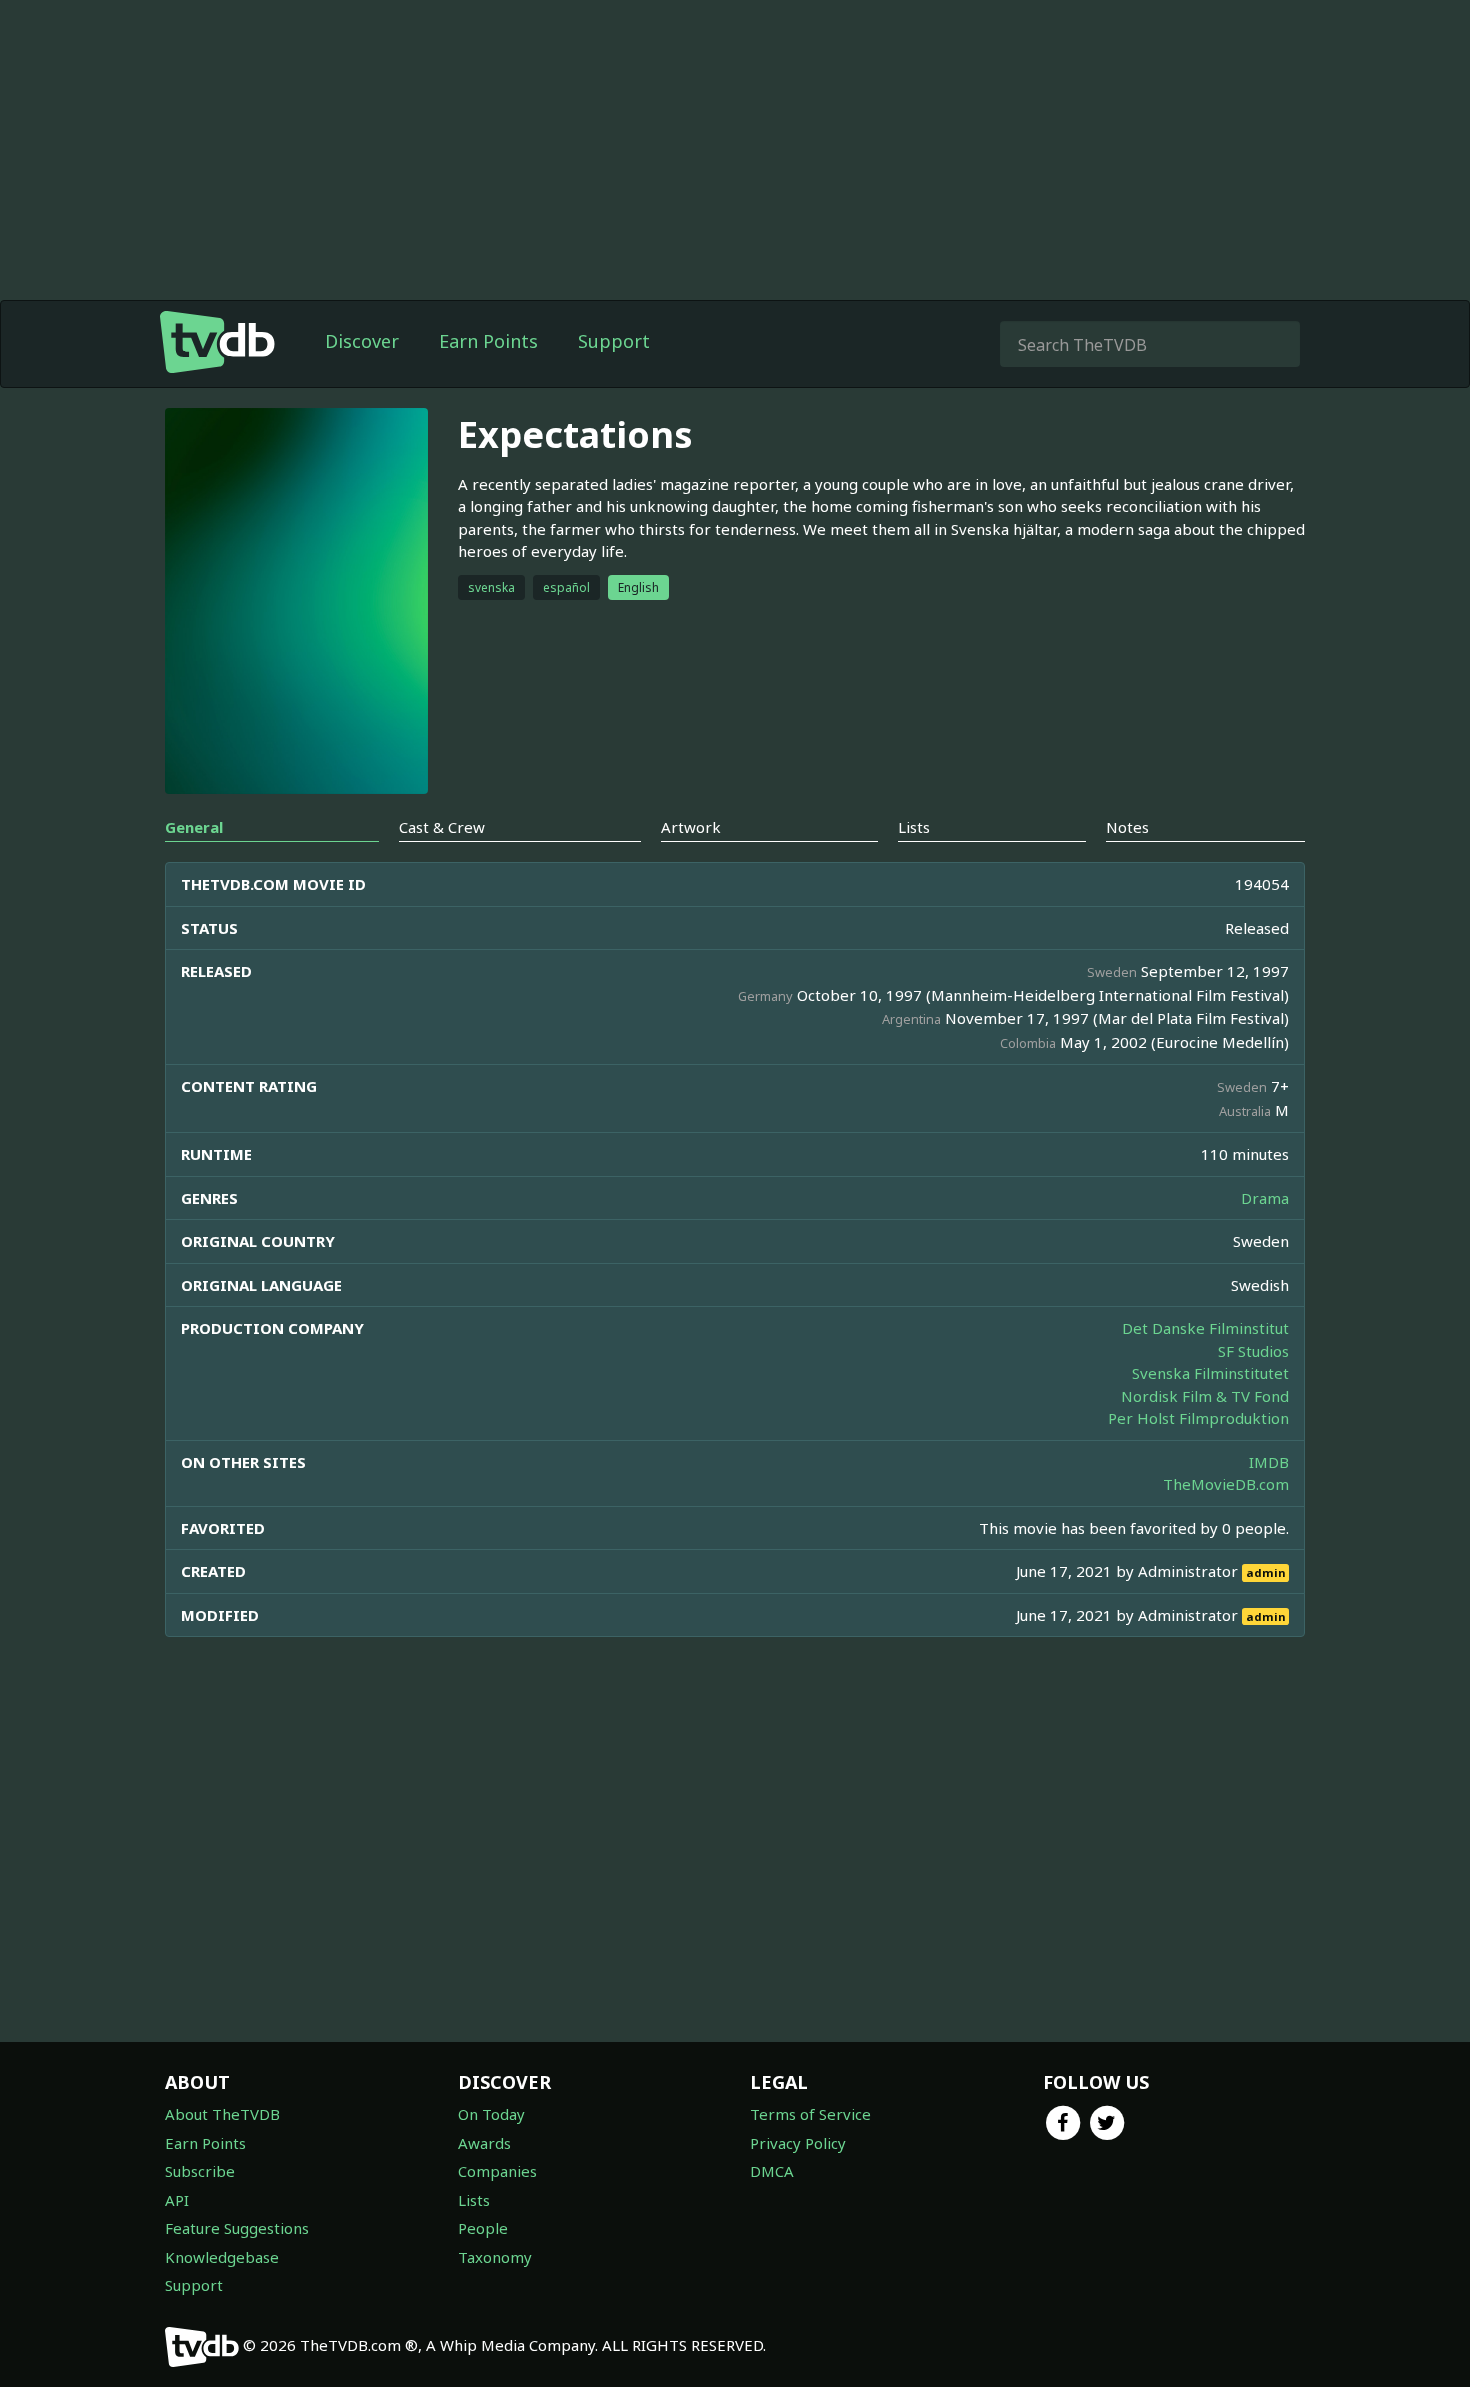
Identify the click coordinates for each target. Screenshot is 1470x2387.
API (177, 2200)
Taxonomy (495, 2257)
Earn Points (488, 341)
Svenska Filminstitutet (1210, 1373)
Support (614, 341)
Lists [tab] (914, 827)
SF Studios (1253, 1351)
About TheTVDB (222, 2114)
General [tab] (194, 827)
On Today (491, 2114)
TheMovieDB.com (1226, 1484)
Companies (497, 2171)
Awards (484, 2143)
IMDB (1269, 1462)
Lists (474, 2200)
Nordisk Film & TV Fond (1205, 1396)
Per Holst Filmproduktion (1198, 1418)
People (483, 2228)
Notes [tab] (1127, 827)
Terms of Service (810, 2114)
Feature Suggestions (237, 2228)
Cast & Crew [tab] (442, 827)
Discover (362, 341)
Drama (1265, 1198)
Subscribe (200, 2171)
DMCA (772, 2171)
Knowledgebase (222, 2257)
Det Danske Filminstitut (1205, 1328)
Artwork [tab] (691, 827)
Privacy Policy (798, 2143)
